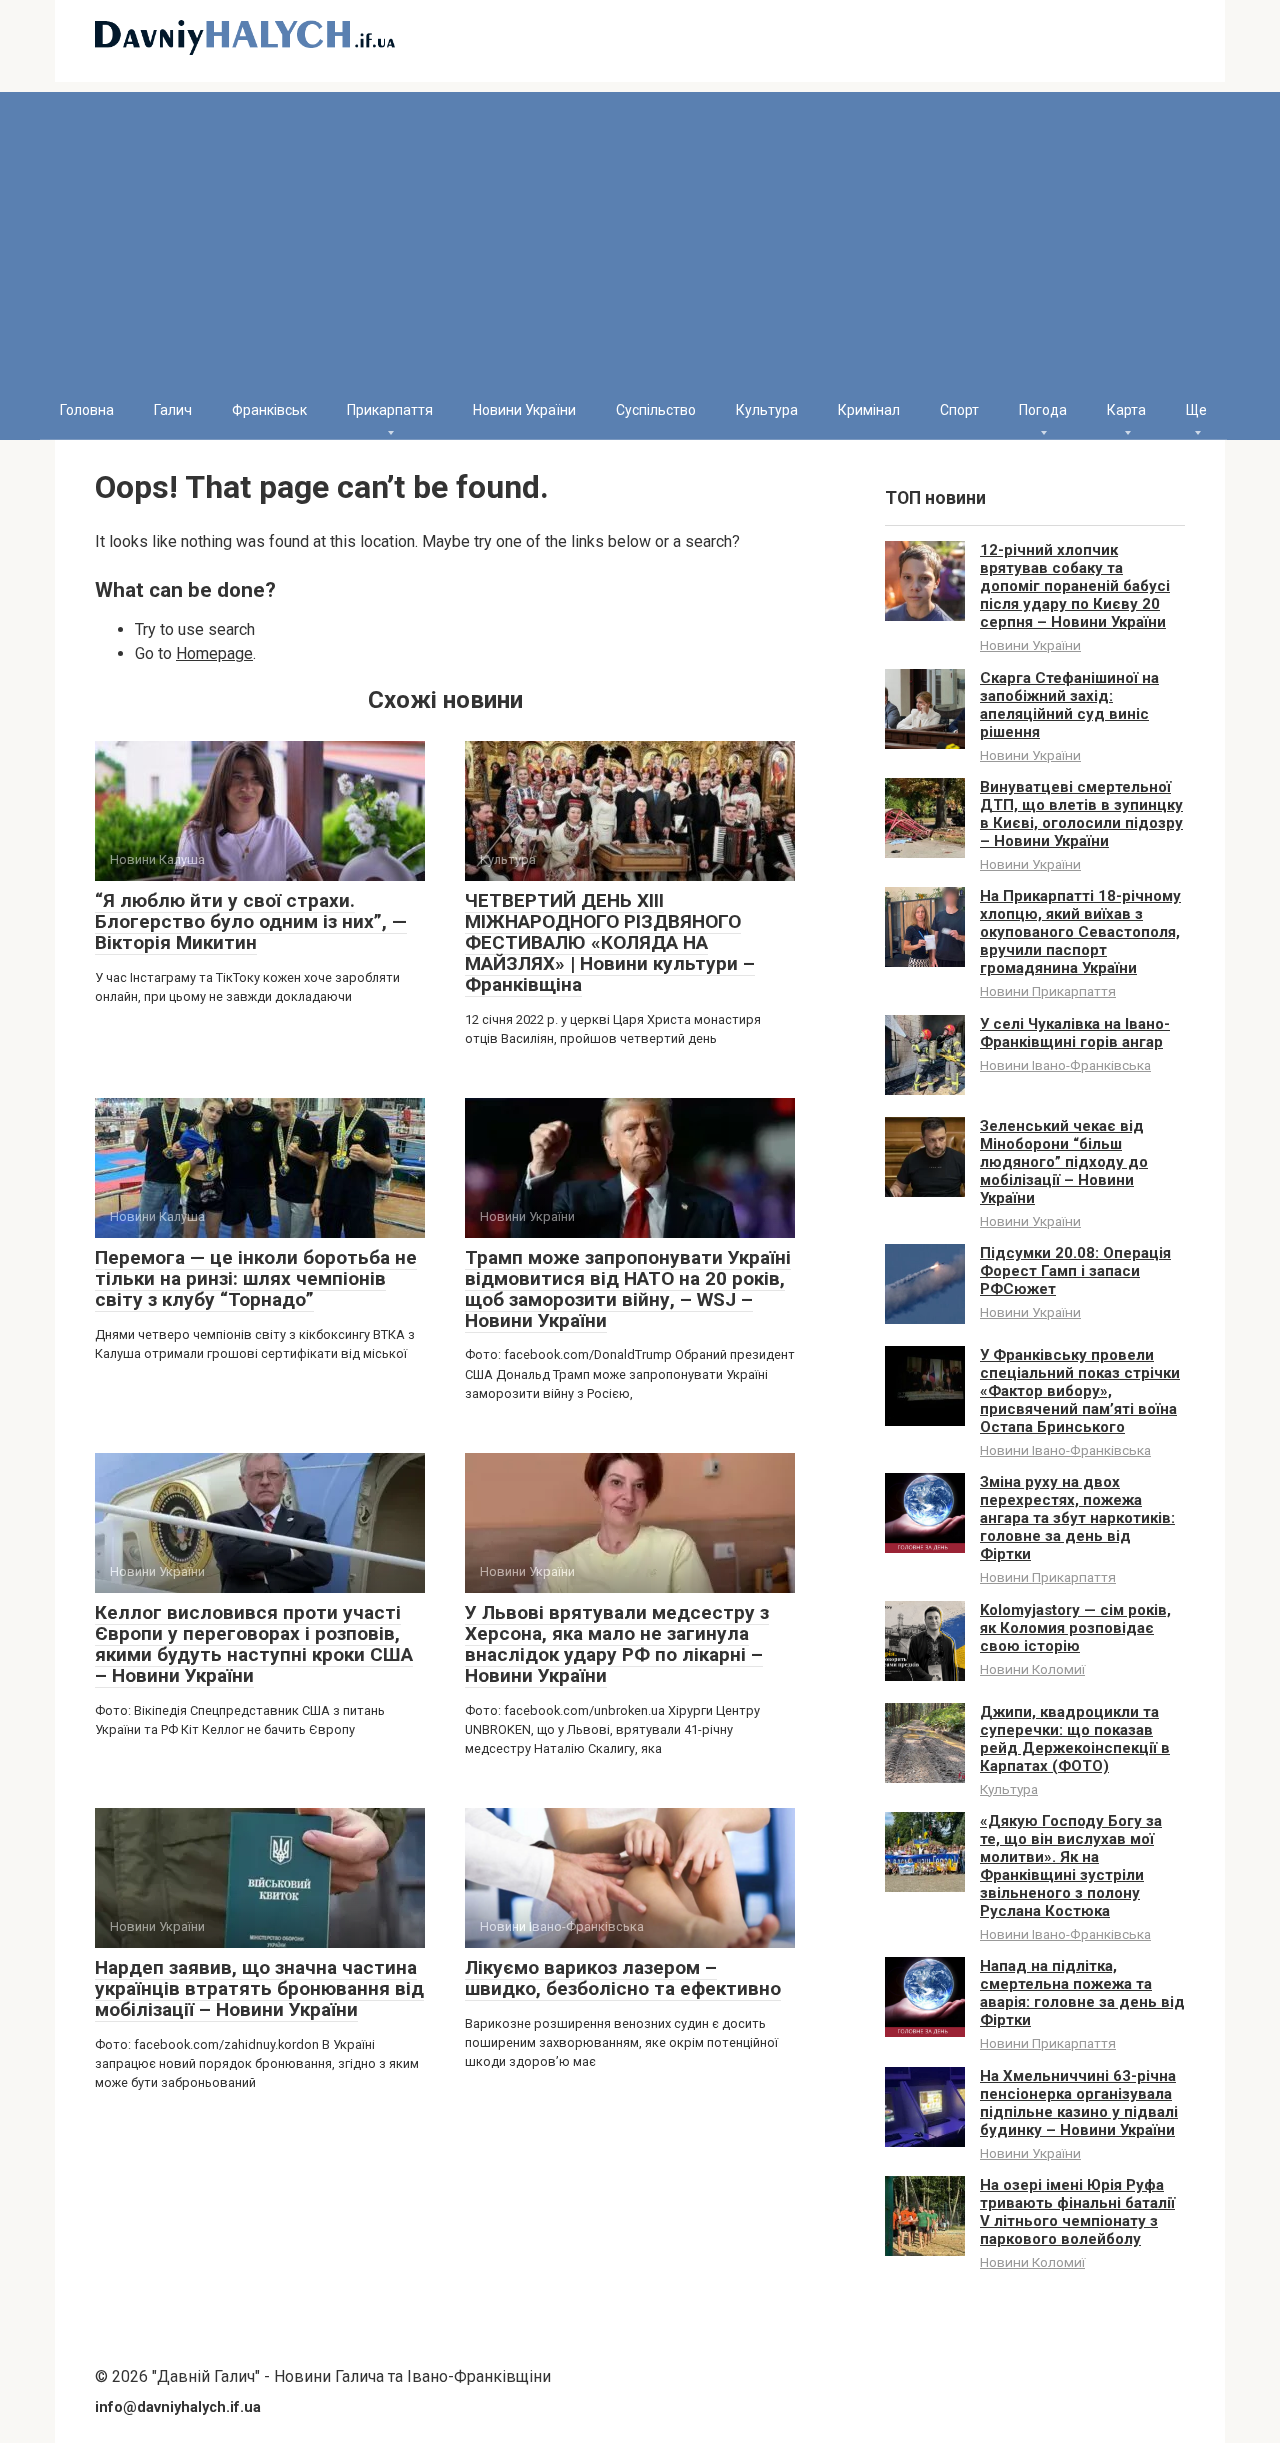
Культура (767, 410)
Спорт (959, 410)
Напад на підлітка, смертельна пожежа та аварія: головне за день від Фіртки (1082, 1993)
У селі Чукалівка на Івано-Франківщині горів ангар (1075, 1033)
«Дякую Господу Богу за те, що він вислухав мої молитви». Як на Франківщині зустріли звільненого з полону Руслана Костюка (1071, 1866)
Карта (1126, 410)
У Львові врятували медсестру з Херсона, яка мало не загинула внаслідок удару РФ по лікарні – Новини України (617, 1644)
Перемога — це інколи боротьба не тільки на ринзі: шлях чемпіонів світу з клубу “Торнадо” (256, 1278)
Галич (173, 410)
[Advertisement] (640, 232)
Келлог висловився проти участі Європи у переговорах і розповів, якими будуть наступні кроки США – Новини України (254, 1644)
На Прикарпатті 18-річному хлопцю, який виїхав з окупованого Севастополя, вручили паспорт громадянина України (1080, 932)
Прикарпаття (390, 410)
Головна (87, 410)
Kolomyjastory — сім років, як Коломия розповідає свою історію (1075, 1628)
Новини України (524, 410)
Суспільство (656, 410)
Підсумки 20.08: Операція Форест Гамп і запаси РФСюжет (1075, 1271)
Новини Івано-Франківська (1065, 1065)
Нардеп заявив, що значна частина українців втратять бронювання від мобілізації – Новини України (259, 1988)
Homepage (214, 653)
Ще (1196, 410)
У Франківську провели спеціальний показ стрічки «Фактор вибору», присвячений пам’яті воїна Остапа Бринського (1080, 1391)
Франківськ (269, 410)
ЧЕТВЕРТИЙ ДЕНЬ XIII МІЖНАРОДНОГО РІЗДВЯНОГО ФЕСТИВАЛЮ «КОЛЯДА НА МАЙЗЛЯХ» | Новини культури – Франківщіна (610, 942)
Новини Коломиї (1032, 1669)
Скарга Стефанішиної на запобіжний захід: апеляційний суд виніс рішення (1069, 705)
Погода (1043, 410)
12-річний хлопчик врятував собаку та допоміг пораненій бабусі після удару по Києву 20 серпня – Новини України (1075, 586)
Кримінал (869, 410)
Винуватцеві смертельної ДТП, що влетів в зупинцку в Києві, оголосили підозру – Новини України (1081, 814)
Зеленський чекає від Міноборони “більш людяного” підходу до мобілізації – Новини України (1064, 1162)
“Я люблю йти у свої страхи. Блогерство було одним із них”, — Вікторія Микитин (251, 921)
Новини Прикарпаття (1048, 991)
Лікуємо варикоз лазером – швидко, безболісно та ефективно (623, 1978)
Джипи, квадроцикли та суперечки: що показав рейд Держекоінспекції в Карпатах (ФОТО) (1075, 1739)
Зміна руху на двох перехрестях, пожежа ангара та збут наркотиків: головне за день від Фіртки (1077, 1518)
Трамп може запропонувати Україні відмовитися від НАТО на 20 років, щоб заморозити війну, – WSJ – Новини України (628, 1289)
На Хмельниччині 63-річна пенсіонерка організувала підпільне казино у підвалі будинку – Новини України (1079, 2103)
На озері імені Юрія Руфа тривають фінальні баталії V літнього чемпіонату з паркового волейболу (1077, 2212)
